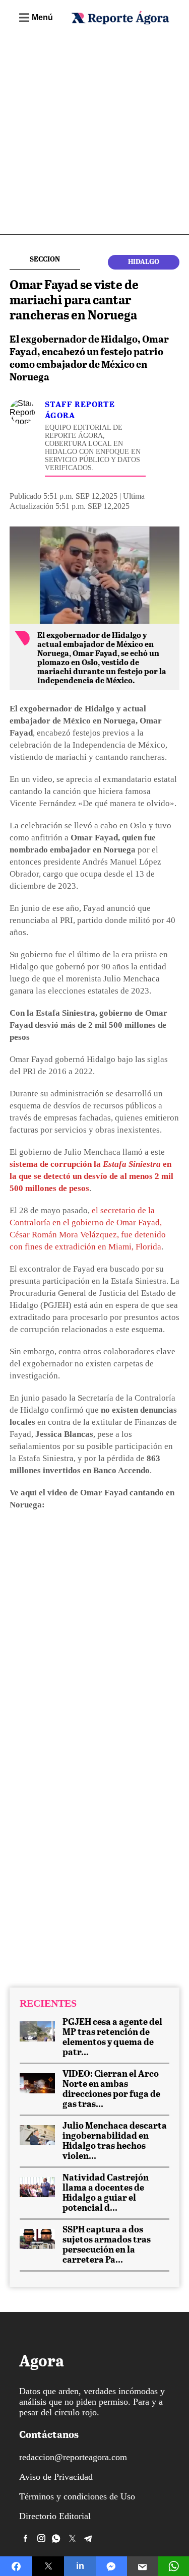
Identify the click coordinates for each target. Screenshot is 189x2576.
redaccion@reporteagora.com (73, 2457)
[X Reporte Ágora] (73, 2538)
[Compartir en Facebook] (16, 2566)
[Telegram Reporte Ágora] (88, 2538)
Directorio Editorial (55, 2516)
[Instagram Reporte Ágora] (41, 2538)
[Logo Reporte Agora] (120, 22)
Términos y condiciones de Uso (77, 2496)
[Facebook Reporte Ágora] (26, 2538)
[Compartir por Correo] (143, 2566)
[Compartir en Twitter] (48, 2566)
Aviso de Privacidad (56, 2477)
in (80, 2566)
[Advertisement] (94, 135)
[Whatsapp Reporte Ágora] (57, 2538)
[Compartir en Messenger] (112, 2566)
